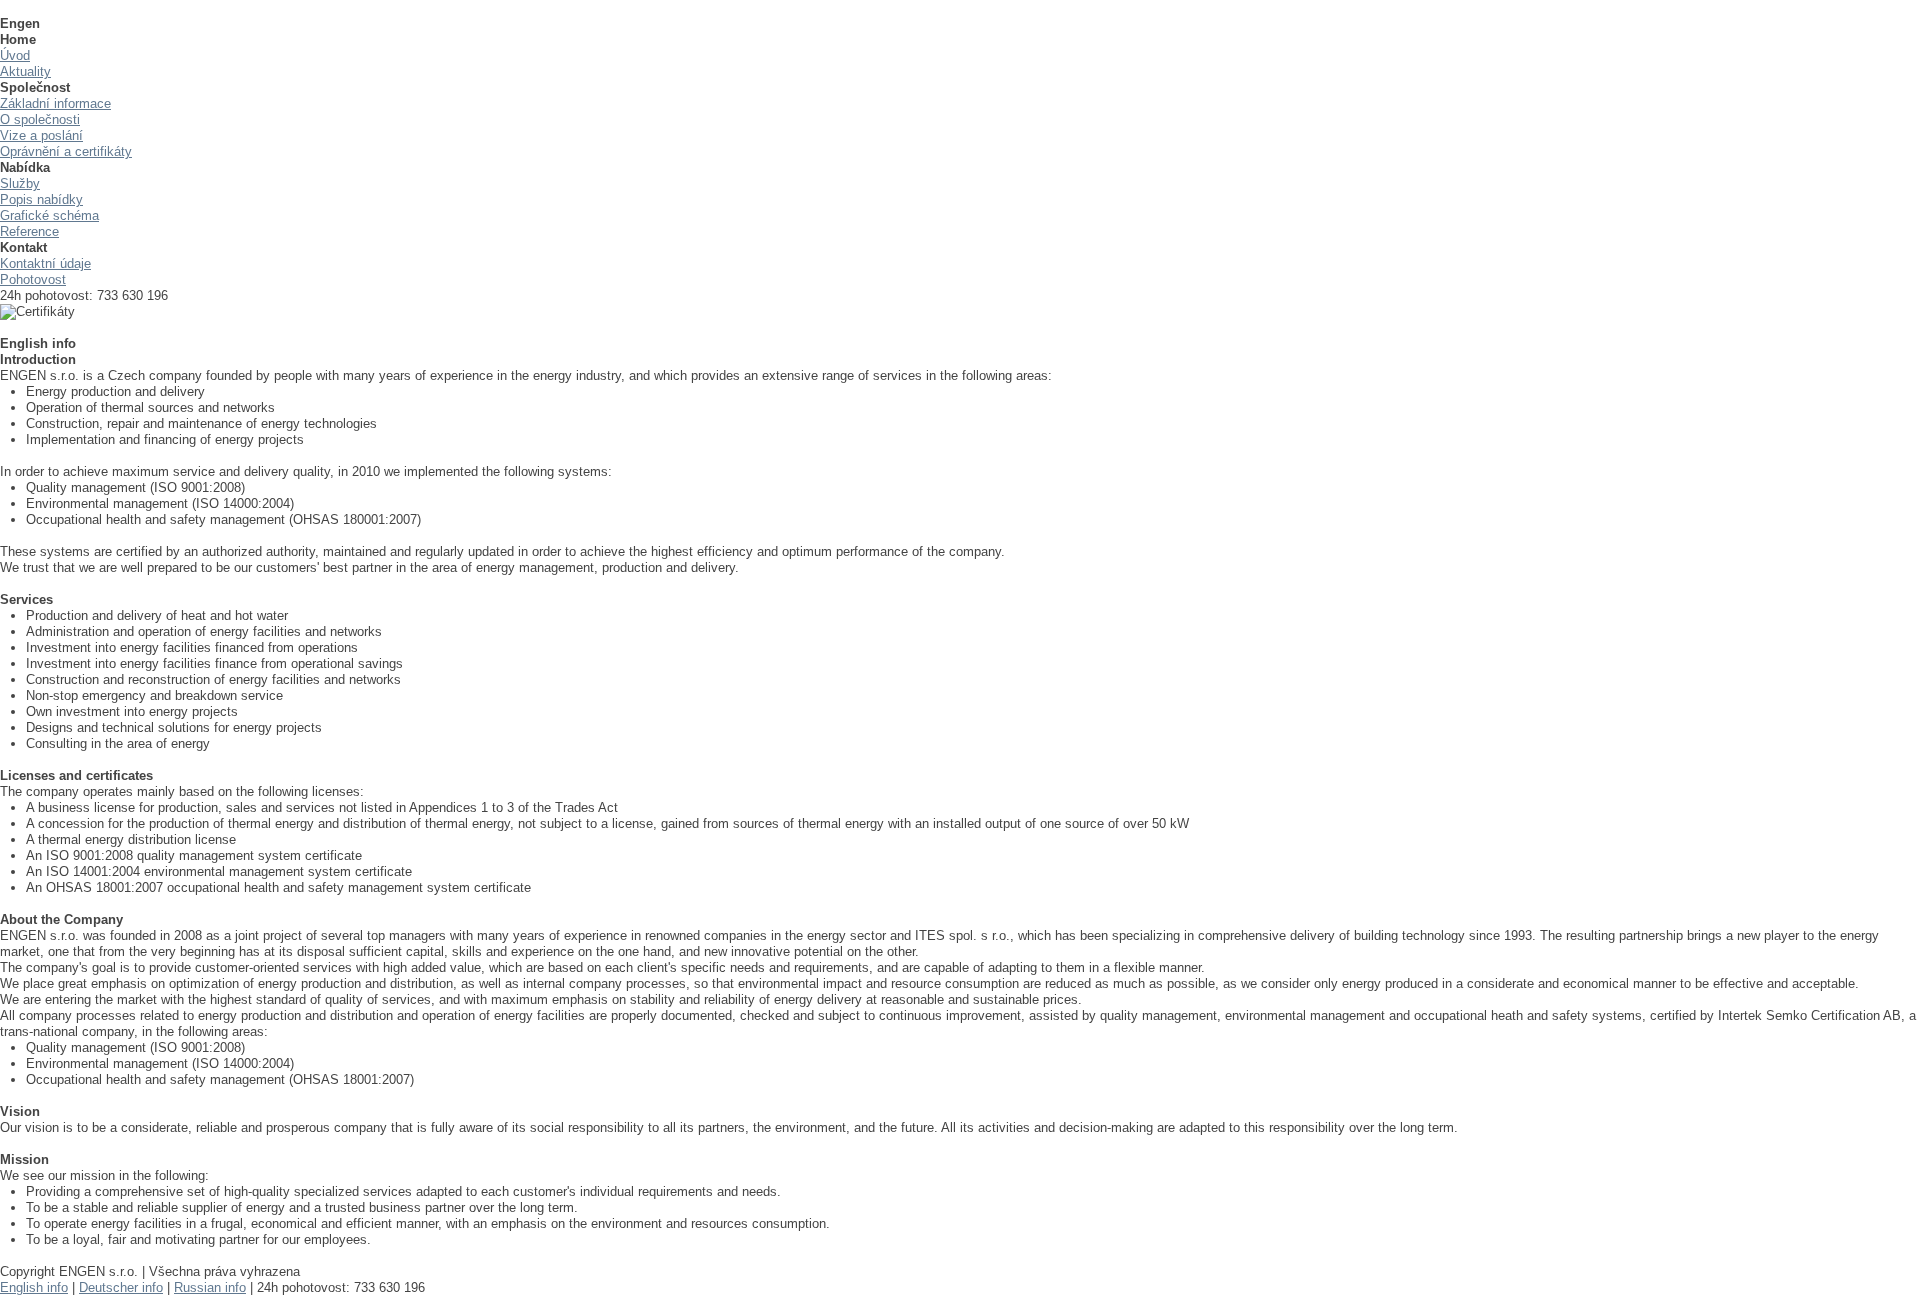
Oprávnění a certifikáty (66, 151)
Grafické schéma (49, 215)
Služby (20, 183)
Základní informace (55, 103)
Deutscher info (121, 1287)
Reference (29, 231)
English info (34, 1287)
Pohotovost (33, 279)
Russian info (210, 1287)
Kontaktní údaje (45, 263)
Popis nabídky (41, 199)
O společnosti (40, 119)
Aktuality (25, 71)
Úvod (15, 55)
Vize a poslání (41, 135)
